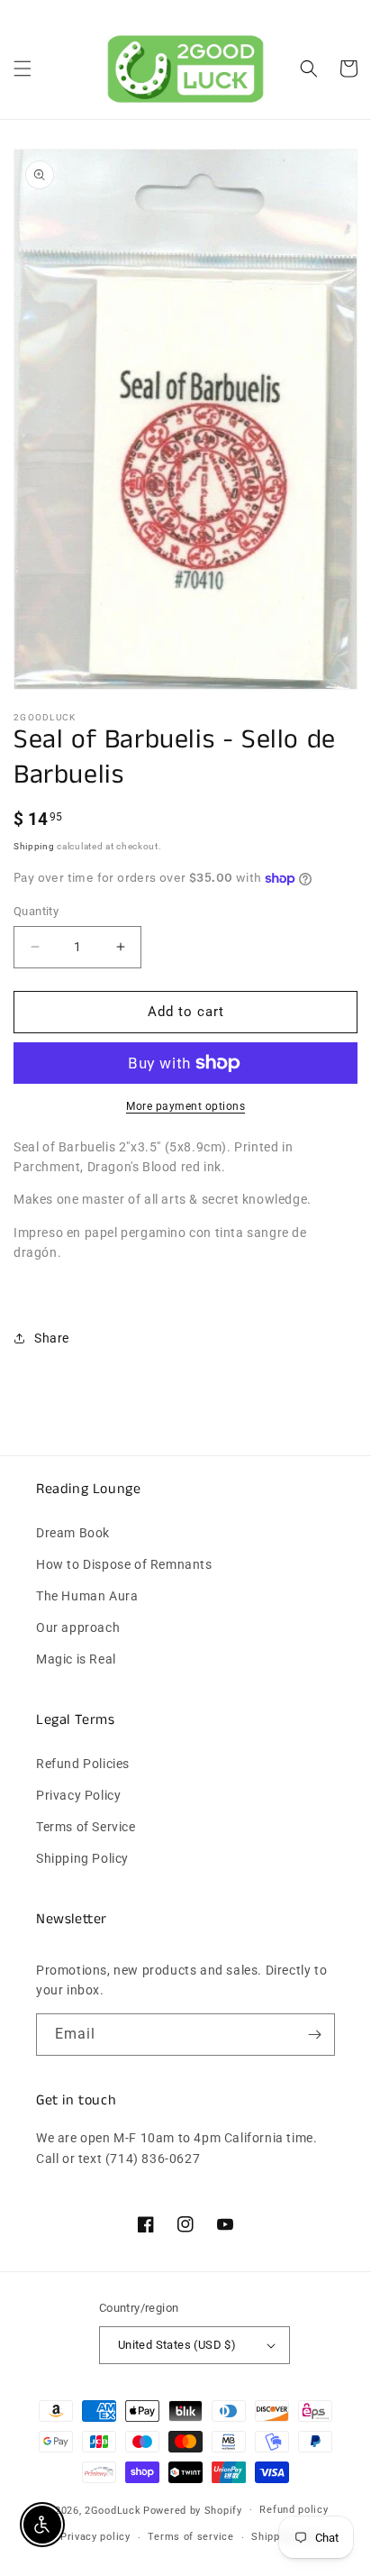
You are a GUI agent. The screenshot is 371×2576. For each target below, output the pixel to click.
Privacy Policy (78, 1795)
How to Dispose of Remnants (124, 1564)
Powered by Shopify (193, 2510)
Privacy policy (95, 2537)
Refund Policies (83, 1764)
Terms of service (190, 2537)
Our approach (78, 1627)
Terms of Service (86, 1827)
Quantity (36, 911)
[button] (23, 69)
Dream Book (73, 1533)
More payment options (185, 1106)
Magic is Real (76, 1659)
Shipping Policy (82, 1858)
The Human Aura (87, 1596)
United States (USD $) (177, 2345)
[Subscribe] (314, 2035)
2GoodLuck (113, 2510)
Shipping (34, 846)
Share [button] (52, 1338)
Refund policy (294, 2510)
